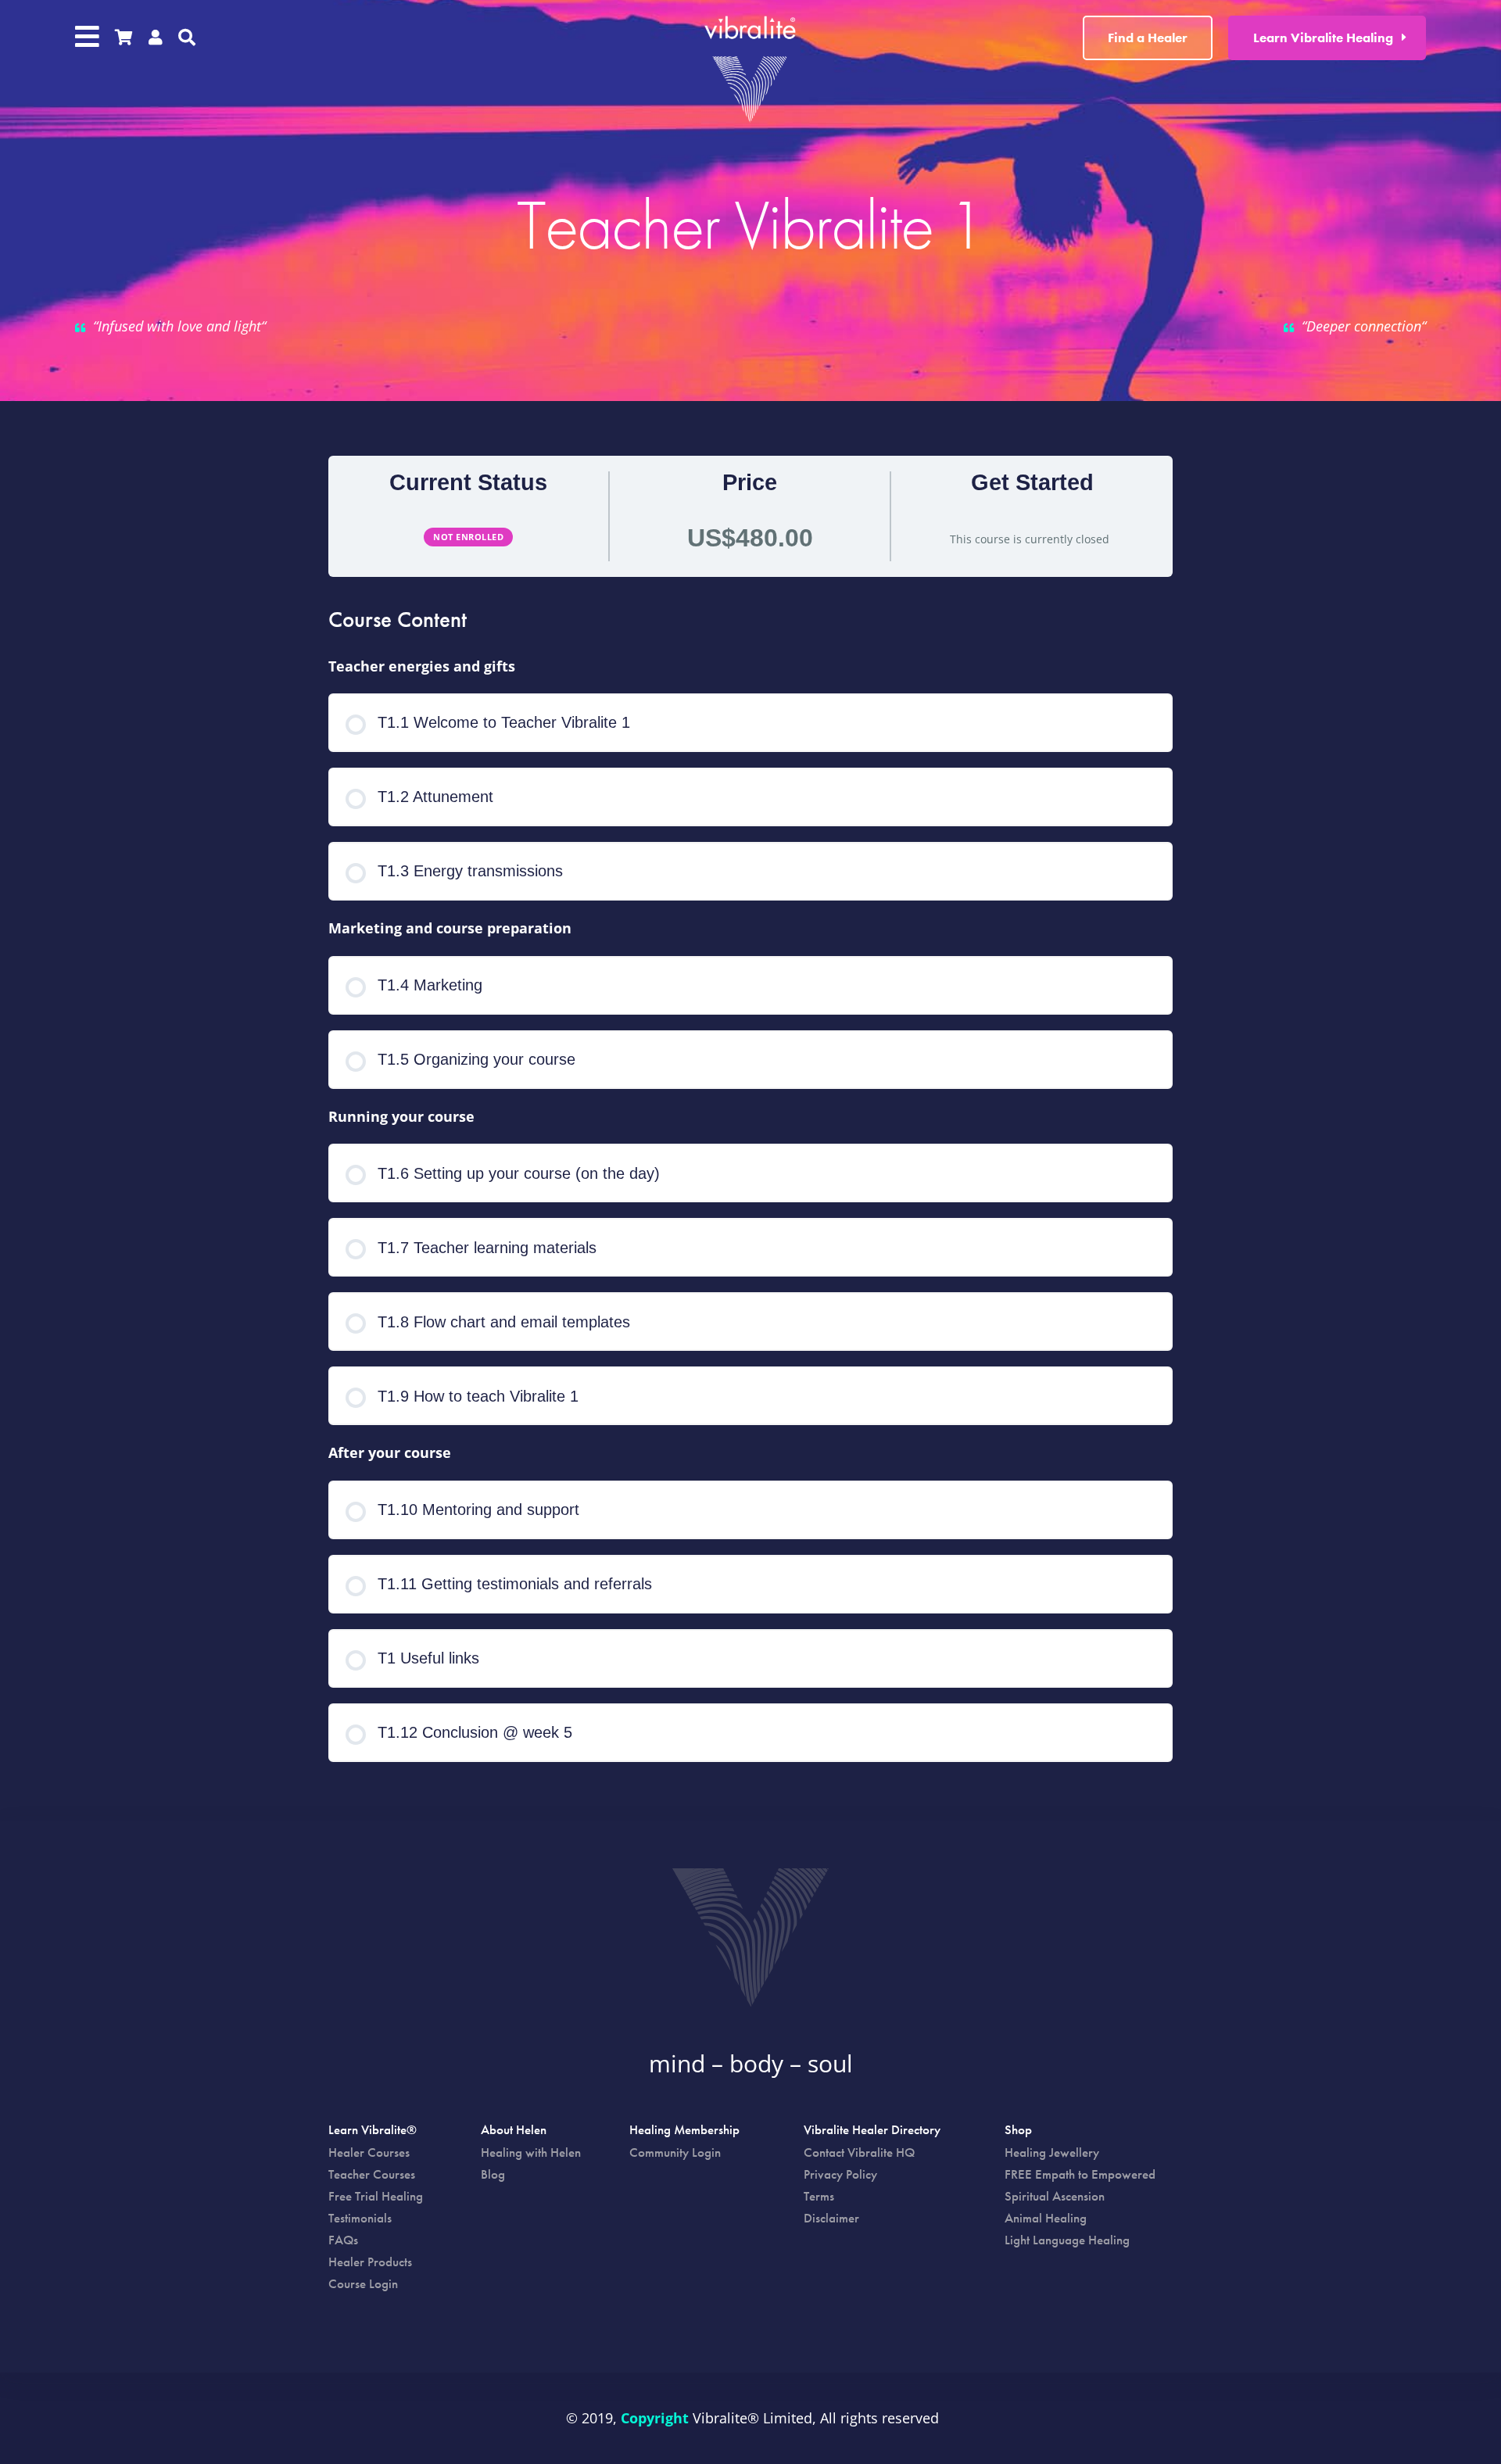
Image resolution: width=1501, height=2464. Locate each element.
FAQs (343, 2240)
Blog (493, 2174)
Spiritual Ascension (1055, 2196)
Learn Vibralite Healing (1323, 38)
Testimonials (360, 2218)
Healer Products (370, 2262)
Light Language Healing (1067, 2240)
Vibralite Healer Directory (872, 2131)
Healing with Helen (531, 2152)
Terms (819, 2196)
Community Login (675, 2152)
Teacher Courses (372, 2174)
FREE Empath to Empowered (1080, 2174)
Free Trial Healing (376, 2196)
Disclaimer (831, 2218)
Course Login (363, 2283)
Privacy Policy (840, 2174)
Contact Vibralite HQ (859, 2152)
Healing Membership (684, 2131)
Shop (1018, 2131)
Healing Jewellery (1052, 2152)
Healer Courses (369, 2152)
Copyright (655, 2418)
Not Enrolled (468, 537)
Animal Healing (1046, 2218)
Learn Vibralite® (373, 2131)
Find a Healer (1148, 38)
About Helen (514, 2131)
